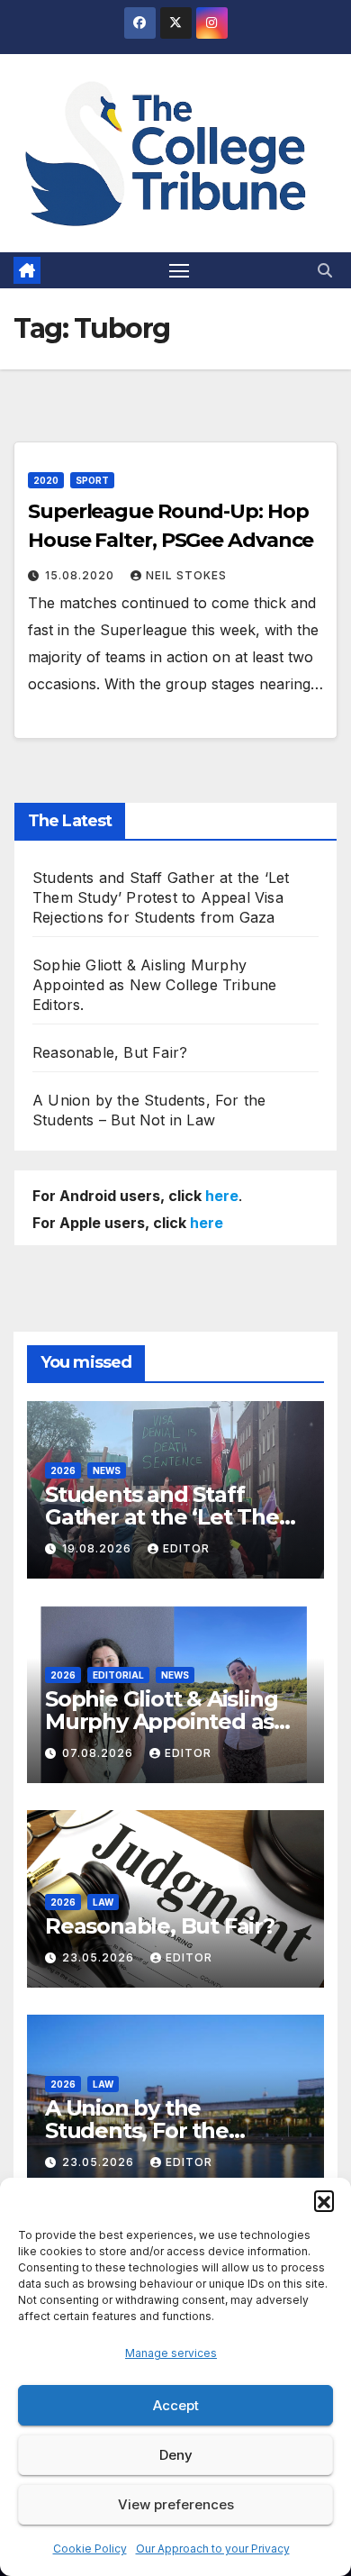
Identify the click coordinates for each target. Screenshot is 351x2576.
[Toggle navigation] (179, 270)
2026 (63, 1470)
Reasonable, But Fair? (110, 1052)
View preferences (176, 2504)
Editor (186, 1548)
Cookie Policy (90, 2549)
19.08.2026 (99, 1548)
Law (103, 1902)
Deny (176, 2455)
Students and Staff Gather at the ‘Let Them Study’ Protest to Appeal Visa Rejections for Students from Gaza (161, 897)
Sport (92, 480)
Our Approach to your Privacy (213, 2549)
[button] (324, 2200)
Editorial (118, 1675)
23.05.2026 (100, 1957)
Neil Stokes (186, 575)
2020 (46, 480)
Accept (176, 2405)
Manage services (171, 2353)
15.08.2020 (81, 575)
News (107, 1470)
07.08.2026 (99, 1753)
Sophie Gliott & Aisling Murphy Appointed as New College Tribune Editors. (154, 985)
